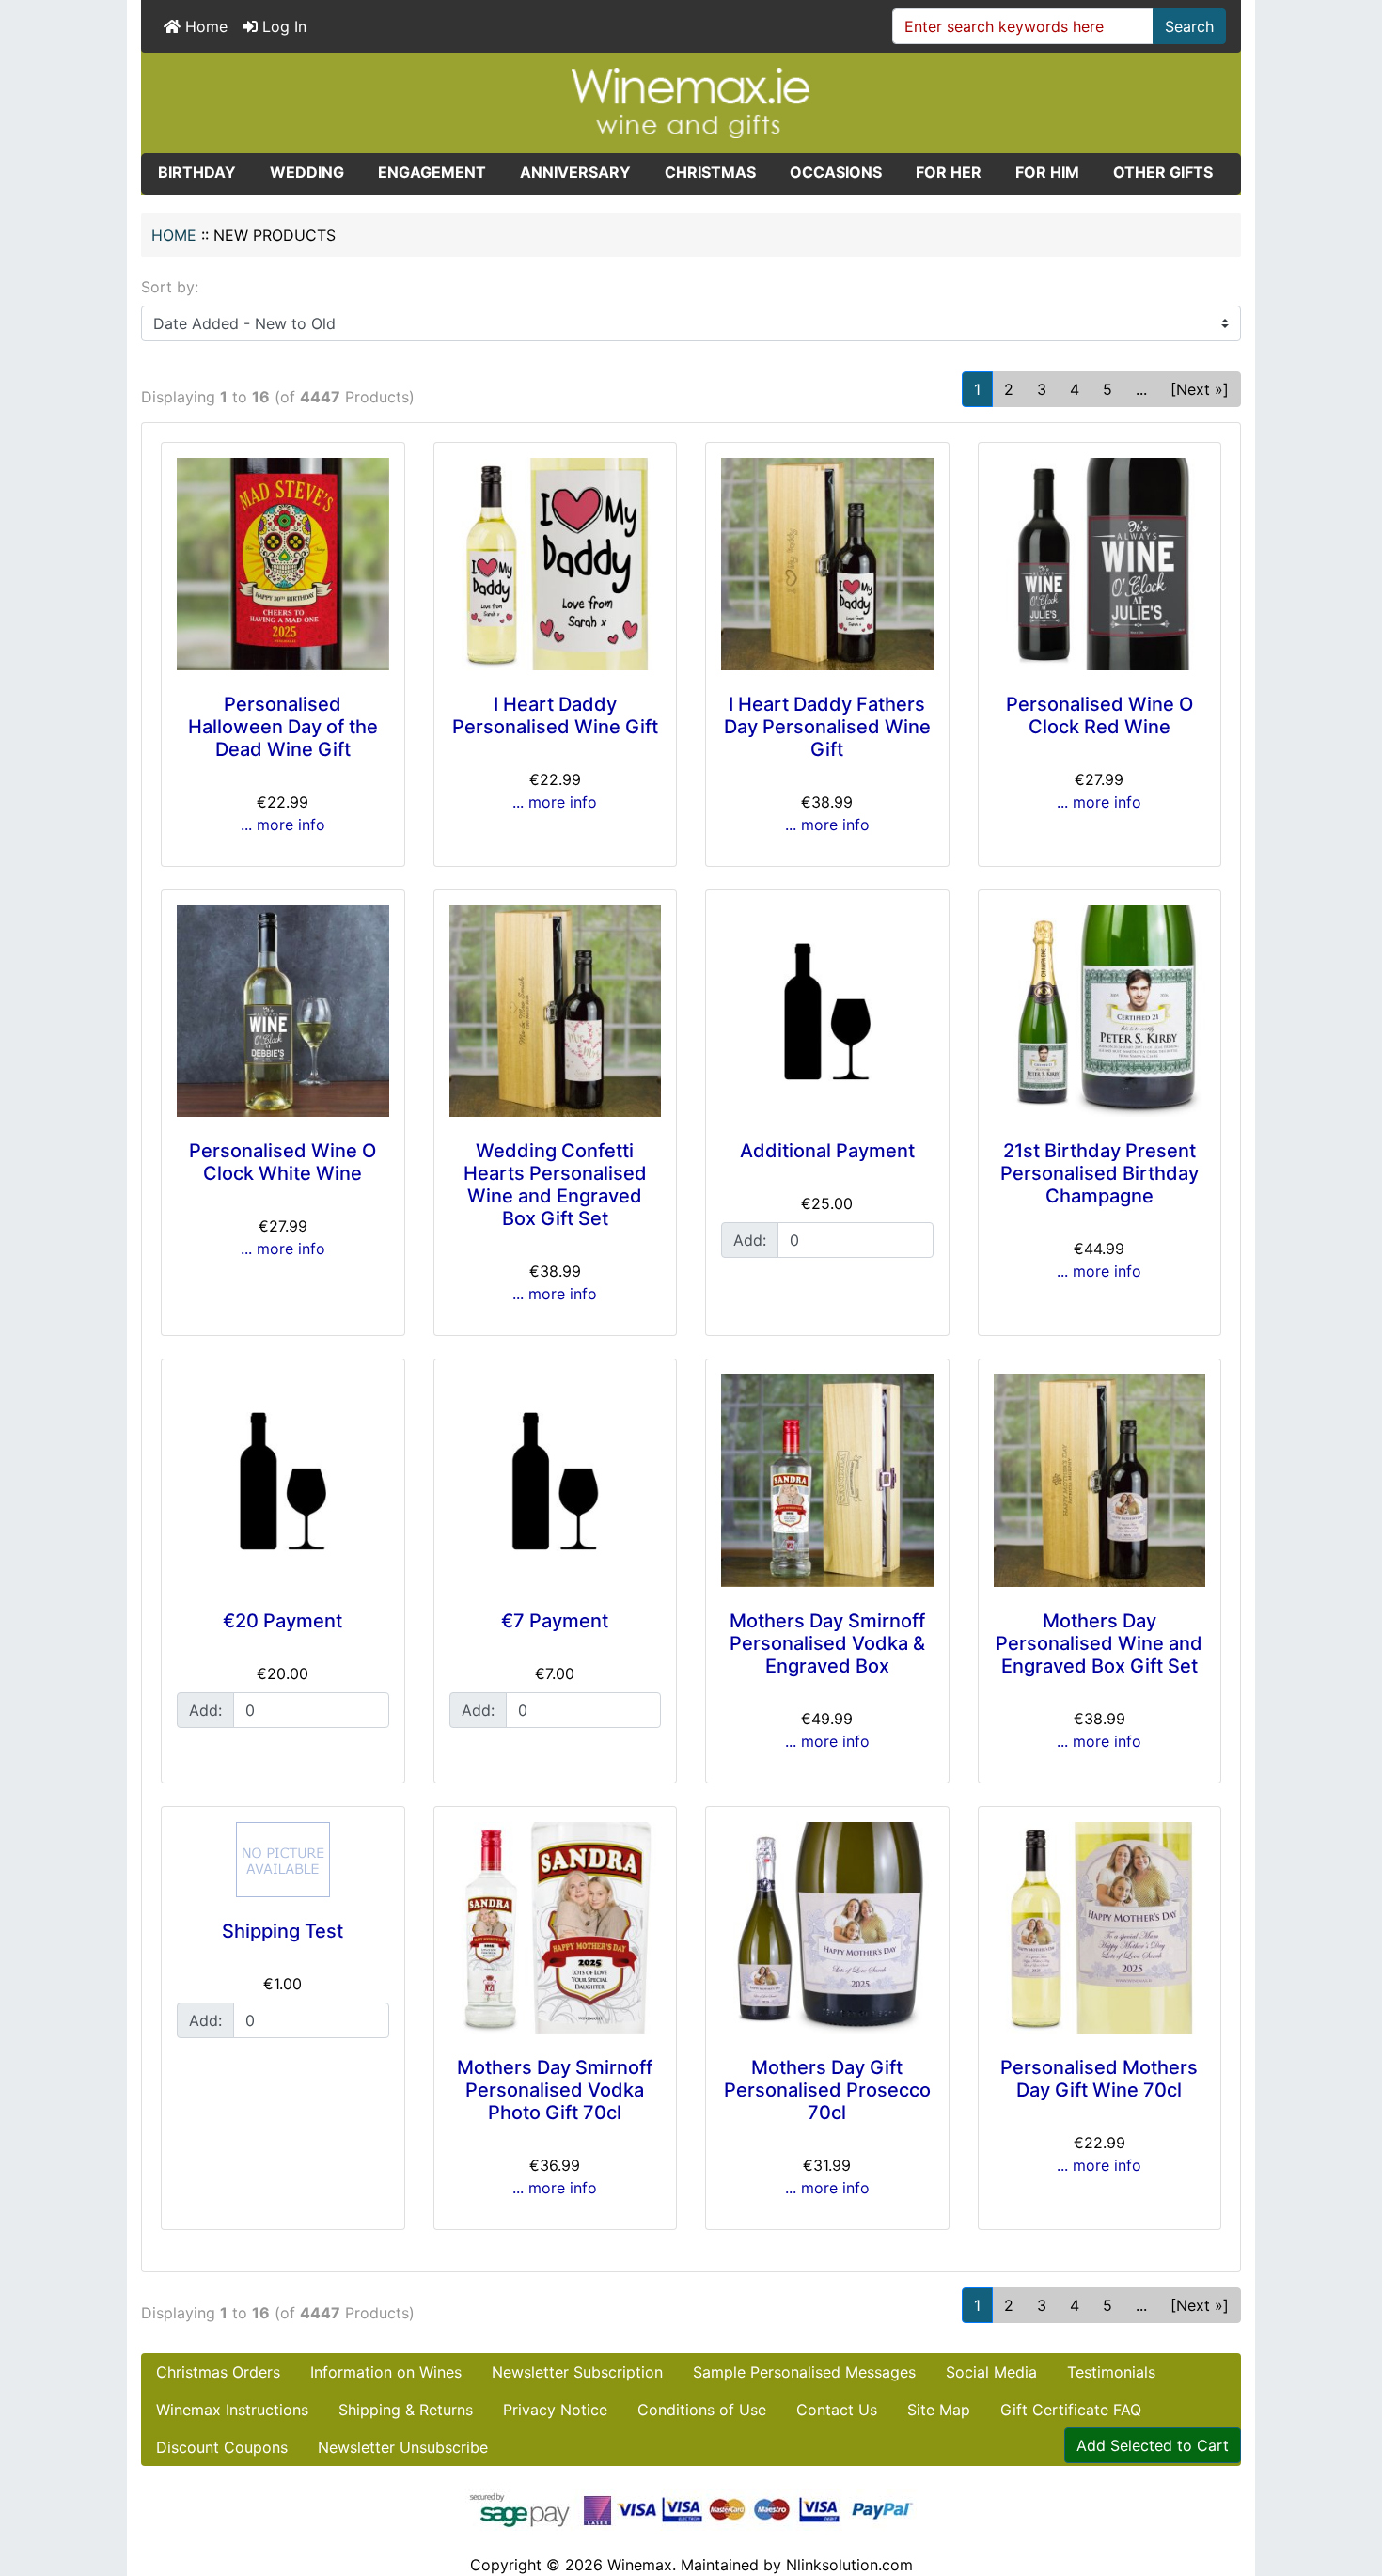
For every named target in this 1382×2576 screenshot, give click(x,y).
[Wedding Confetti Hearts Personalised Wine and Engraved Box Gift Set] (556, 1012)
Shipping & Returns (406, 2410)
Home (204, 26)
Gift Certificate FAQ (1071, 2410)
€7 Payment (555, 1621)
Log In (282, 26)
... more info (283, 825)
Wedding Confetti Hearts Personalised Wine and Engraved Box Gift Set (555, 1185)
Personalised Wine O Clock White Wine (283, 1162)
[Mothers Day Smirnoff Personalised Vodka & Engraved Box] (827, 1481)
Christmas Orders (218, 2372)
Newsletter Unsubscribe (403, 2447)
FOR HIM (1047, 172)
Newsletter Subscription (577, 2372)
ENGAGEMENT (432, 172)
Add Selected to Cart (1153, 2445)
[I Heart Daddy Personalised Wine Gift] (556, 564)
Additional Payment (827, 1151)
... (1141, 389)
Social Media (991, 2372)
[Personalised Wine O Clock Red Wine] (1100, 564)
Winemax (640, 2565)
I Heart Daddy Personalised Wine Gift (555, 715)
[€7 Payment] (556, 1481)
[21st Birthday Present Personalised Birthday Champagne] (1100, 1012)
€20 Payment (283, 1621)
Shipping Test (283, 1931)
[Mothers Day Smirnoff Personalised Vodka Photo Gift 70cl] (556, 1928)
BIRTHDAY (197, 172)
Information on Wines (386, 2372)
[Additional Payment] (827, 1012)
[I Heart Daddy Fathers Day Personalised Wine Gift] (827, 564)
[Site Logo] (691, 102)
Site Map (939, 2410)
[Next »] (1200, 389)
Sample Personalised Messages (804, 2372)
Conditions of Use (702, 2410)
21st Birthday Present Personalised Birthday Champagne (1099, 1173)
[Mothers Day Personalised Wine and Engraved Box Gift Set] (1100, 1481)
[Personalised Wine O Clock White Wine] (283, 1012)
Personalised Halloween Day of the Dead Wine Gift (283, 727)
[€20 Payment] (283, 1481)
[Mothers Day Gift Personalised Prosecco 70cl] (827, 1928)
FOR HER (949, 172)
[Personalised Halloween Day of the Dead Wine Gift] (283, 564)
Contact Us (837, 2410)
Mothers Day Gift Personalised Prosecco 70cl (827, 2090)
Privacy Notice (555, 2410)
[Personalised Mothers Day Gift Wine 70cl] (1100, 1928)
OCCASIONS (836, 172)
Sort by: (170, 287)
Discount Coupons (222, 2447)
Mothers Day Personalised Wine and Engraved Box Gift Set (1099, 1643)
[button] (1347, 2483)
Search (1189, 26)
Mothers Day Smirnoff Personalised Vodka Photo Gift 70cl (555, 2090)
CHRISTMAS (710, 172)
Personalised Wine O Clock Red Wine (1099, 715)
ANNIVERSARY (575, 172)
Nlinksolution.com (849, 2565)
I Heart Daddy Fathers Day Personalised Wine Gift (827, 727)
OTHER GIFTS (1163, 172)
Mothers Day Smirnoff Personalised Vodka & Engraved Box (827, 1643)
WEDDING (307, 172)
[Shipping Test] (283, 1860)
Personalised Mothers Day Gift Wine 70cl (1099, 2079)
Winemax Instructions (232, 2410)
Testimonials (1111, 2372)
